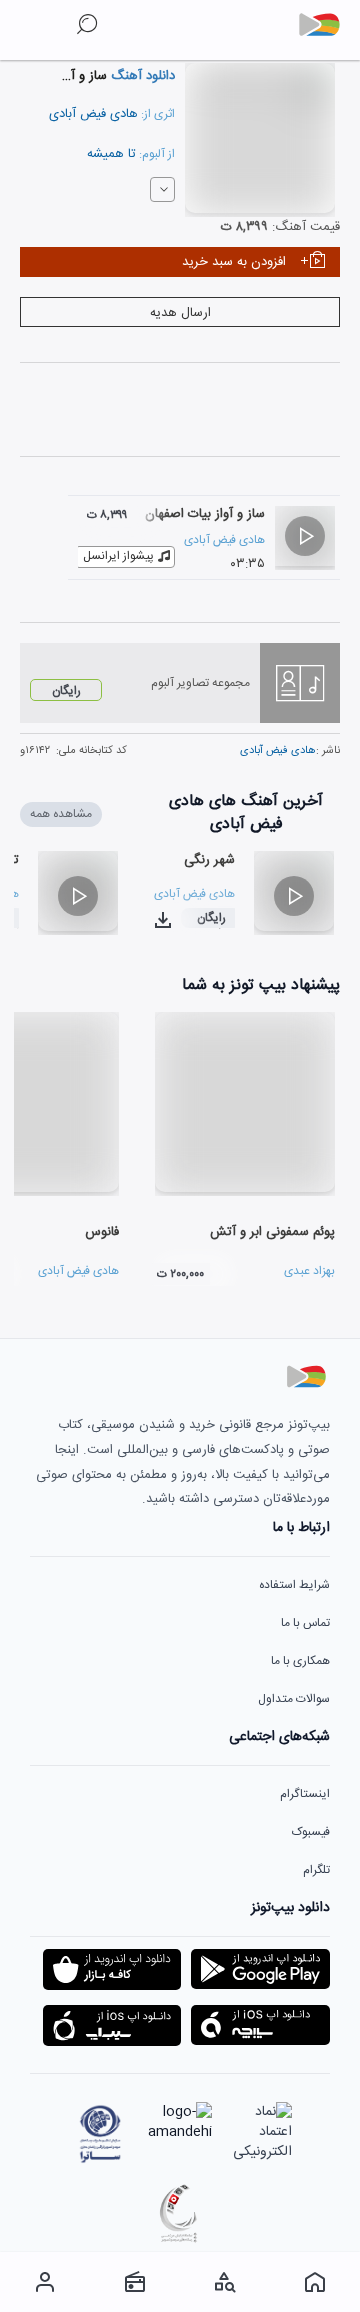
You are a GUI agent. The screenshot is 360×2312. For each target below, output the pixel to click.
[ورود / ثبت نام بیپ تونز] (45, 2282)
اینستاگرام (305, 1794)
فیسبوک (311, 1832)
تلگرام (316, 1870)
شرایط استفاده (294, 1585)
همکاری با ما (300, 1661)
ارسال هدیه (180, 313)
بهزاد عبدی (309, 1271)
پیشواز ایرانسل (118, 556)
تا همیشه (111, 154)
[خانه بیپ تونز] (315, 2282)
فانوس (102, 1232)
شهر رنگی (209, 860)
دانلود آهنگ (141, 76)
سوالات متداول (294, 1699)
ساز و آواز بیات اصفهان (205, 514)
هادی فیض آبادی (93, 114)
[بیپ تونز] (327, 25)
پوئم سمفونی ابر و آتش (272, 1232)
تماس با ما (305, 1623)
